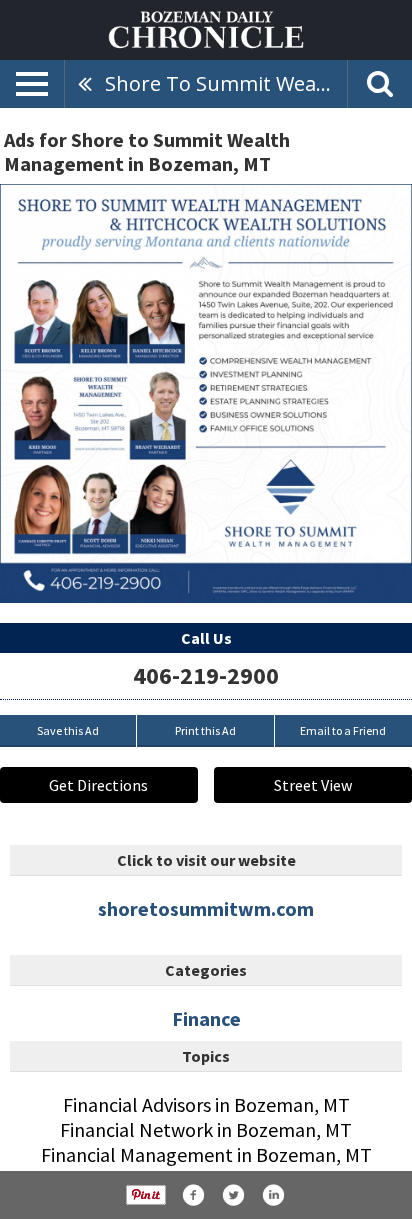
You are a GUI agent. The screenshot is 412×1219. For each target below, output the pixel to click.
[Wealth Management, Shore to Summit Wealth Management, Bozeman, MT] (206, 393)
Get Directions (98, 785)
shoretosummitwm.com (206, 908)
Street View (313, 785)
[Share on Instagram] (273, 1195)
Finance (206, 1018)
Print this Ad (205, 730)
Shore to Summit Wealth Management (226, 83)
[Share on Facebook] (193, 1195)
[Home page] (206, 28)
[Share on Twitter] (233, 1195)
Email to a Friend (343, 730)
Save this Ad (68, 730)
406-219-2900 (206, 675)
